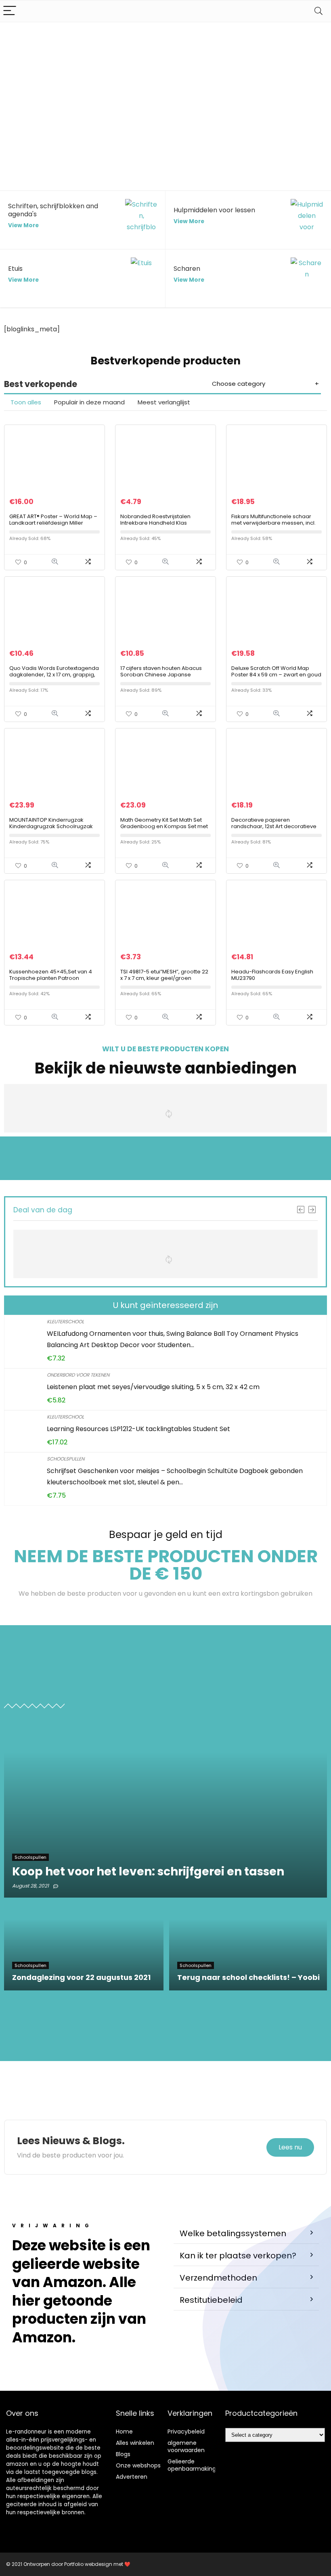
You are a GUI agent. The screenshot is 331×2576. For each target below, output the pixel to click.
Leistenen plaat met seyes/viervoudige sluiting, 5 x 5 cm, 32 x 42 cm (153, 1387)
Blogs (123, 2454)
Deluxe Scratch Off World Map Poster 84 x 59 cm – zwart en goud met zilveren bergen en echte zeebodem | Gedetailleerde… (276, 678)
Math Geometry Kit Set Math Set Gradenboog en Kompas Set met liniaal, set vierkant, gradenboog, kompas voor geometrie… (164, 830)
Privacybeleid (186, 2432)
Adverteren (132, 2477)
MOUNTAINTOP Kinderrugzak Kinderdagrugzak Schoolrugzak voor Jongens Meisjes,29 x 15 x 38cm (51, 830)
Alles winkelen (135, 2443)
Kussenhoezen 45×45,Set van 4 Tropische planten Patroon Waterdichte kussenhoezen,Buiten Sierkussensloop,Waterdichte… (54, 981)
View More (23, 225)
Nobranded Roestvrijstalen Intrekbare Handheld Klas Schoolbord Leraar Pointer (155, 523)
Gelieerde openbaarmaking (192, 2465)
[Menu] (10, 11)
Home (124, 2432)
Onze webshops (138, 2465)
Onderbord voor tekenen (78, 1375)
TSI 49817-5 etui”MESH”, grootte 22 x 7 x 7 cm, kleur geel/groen (164, 975)
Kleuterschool (65, 1321)
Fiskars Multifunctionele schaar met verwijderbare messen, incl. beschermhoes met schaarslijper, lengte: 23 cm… (276, 526)
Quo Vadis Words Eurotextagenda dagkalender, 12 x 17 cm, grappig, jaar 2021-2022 (54, 675)
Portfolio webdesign (88, 2564)
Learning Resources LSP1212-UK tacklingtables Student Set (138, 1429)
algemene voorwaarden (186, 2446)
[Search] (318, 11)
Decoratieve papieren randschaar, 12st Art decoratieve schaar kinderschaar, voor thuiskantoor (274, 830)
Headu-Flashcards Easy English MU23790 (272, 975)
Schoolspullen (66, 1459)
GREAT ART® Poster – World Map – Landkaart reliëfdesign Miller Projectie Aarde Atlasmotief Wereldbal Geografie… (53, 526)
